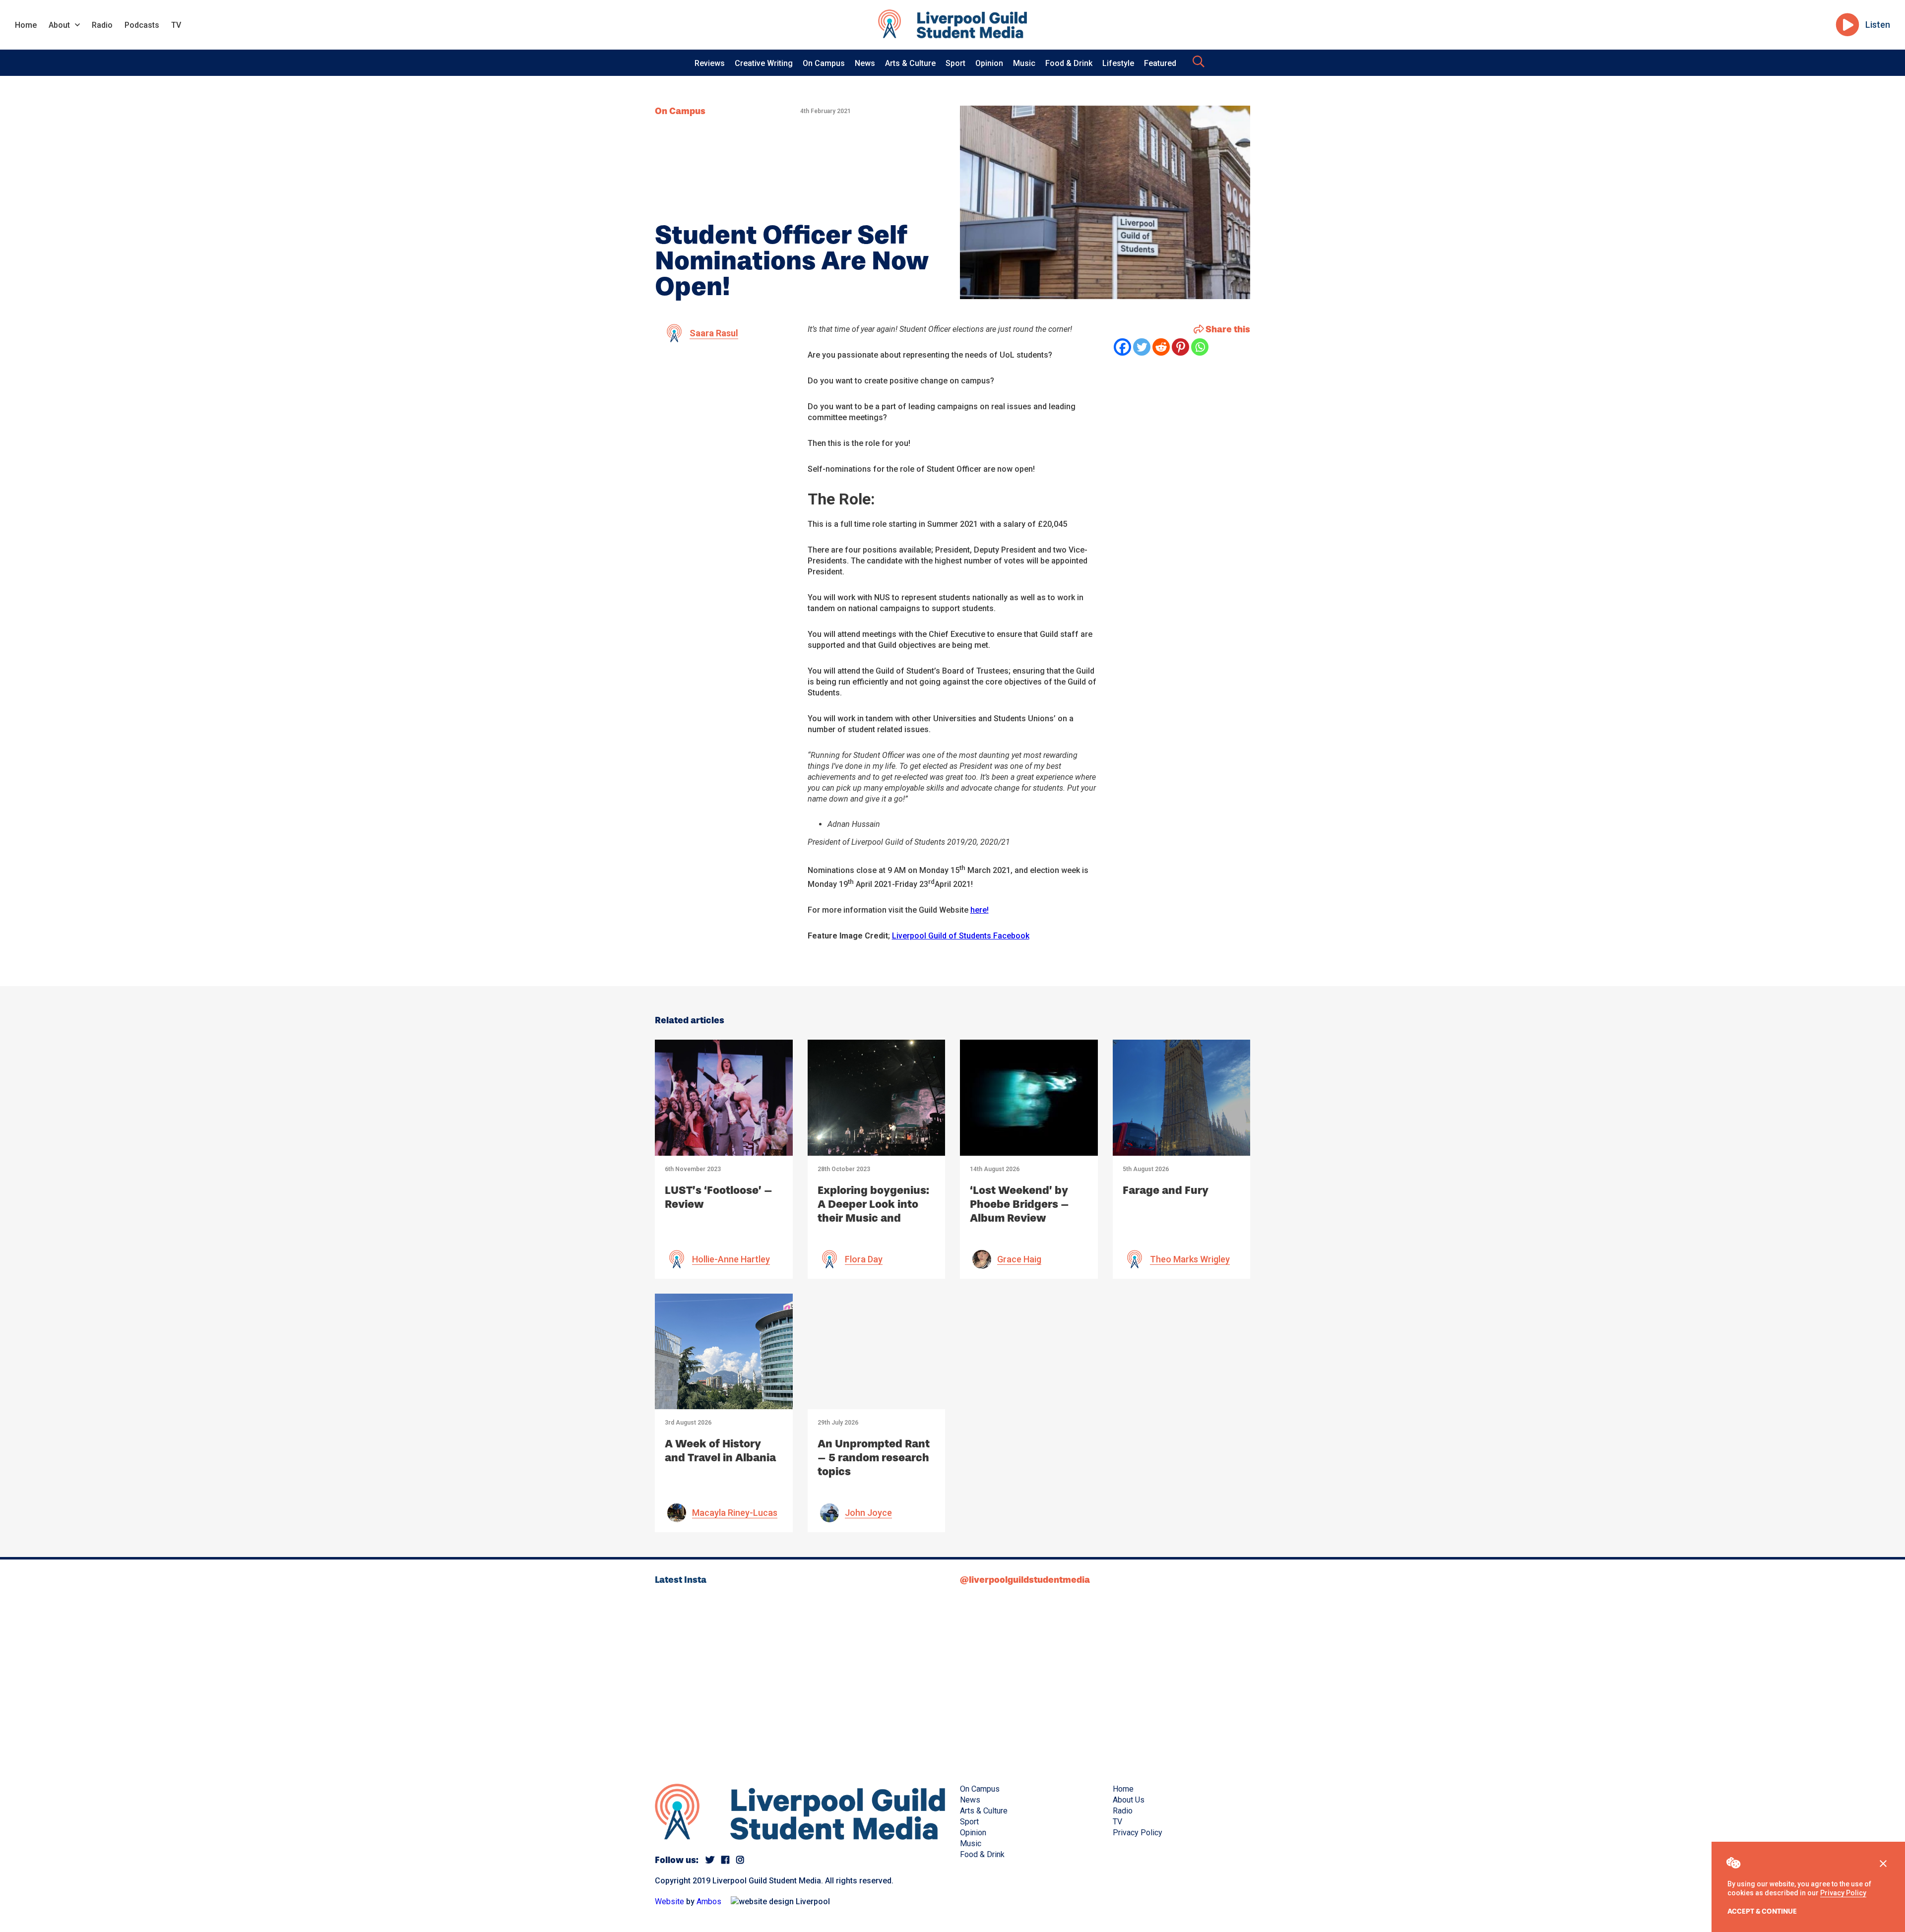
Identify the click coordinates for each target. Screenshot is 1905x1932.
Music (1024, 63)
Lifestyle (1118, 63)
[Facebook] (1122, 347)
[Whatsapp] (1200, 347)
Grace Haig (1019, 1259)
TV (176, 25)
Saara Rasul (714, 333)
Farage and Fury (1166, 1190)
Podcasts (142, 25)
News (865, 63)
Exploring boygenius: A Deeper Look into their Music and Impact (873, 1211)
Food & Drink (1069, 63)
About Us (1129, 1800)
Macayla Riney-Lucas (735, 1513)
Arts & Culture (910, 63)
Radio (102, 25)
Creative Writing (764, 63)
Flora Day (864, 1259)
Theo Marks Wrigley (1190, 1259)
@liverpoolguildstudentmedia (1025, 1580)
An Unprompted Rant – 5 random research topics (874, 1458)
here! (980, 910)
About (59, 25)
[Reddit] (1161, 347)
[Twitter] (1142, 347)
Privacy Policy (1843, 1893)
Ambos (709, 1901)
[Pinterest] (1180, 347)
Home (26, 25)
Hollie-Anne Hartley (731, 1259)
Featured (1160, 63)
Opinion (989, 63)
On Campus (824, 63)
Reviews (710, 63)
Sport (955, 63)
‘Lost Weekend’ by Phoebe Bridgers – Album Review (1019, 1204)
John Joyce (868, 1513)
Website (669, 1901)
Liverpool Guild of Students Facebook (961, 936)
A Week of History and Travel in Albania (720, 1451)
